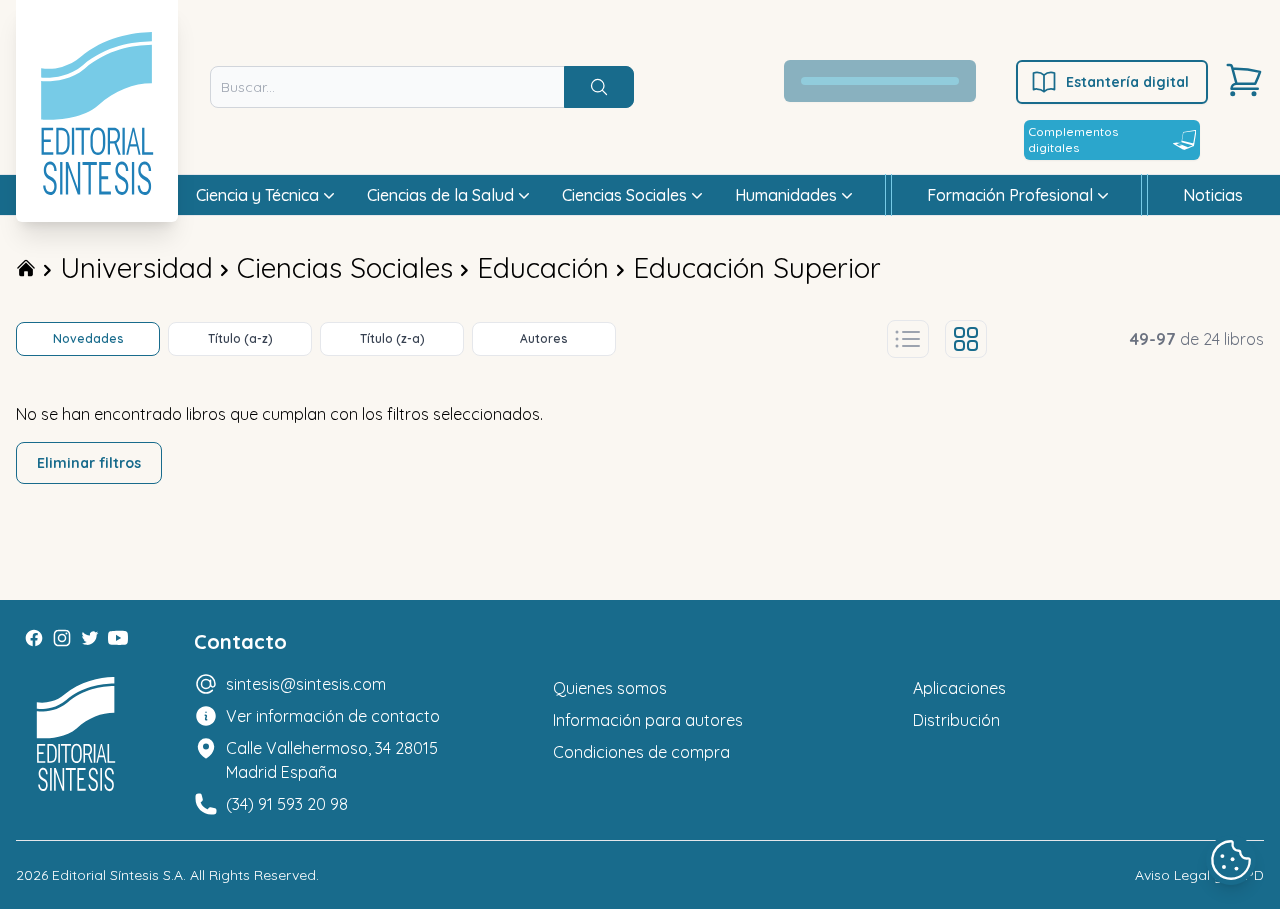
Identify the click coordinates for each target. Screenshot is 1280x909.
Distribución (956, 720)
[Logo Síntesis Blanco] (76, 734)
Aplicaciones (959, 688)
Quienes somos (610, 688)
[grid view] (966, 339)
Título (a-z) (240, 338)
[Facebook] (34, 638)
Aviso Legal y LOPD (1199, 875)
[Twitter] (90, 638)
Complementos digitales (1073, 139)
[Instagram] (62, 638)
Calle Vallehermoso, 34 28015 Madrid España (332, 760)
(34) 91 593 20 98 (287, 804)
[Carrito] (1244, 80)
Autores (544, 338)
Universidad (136, 267)
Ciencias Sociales (345, 267)
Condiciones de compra (641, 752)
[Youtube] (118, 638)
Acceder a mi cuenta (891, 81)
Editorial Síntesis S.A (117, 875)
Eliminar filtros (89, 463)
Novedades (88, 338)
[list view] (908, 339)
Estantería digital (1127, 82)
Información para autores (648, 720)
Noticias (1213, 195)
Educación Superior (757, 267)
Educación (543, 267)
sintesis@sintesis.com (306, 684)
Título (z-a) (392, 338)
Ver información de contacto (333, 716)
